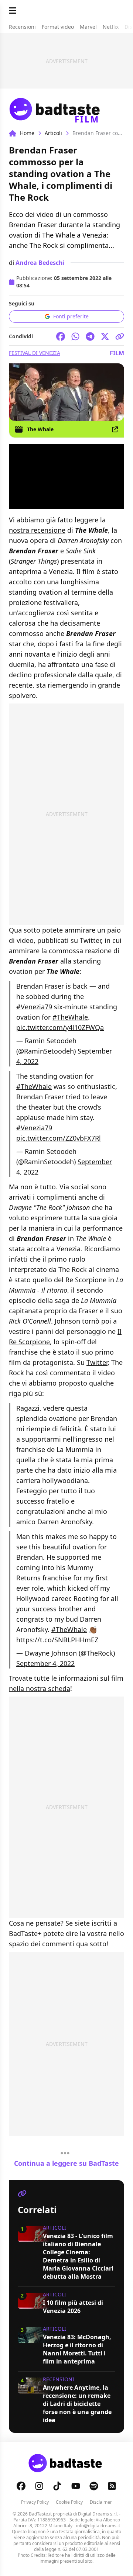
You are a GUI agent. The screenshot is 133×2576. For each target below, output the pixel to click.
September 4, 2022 (45, 1663)
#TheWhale (70, 1017)
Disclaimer (101, 2502)
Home (27, 133)
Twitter (97, 1362)
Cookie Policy (69, 2502)
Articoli (53, 133)
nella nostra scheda (40, 1688)
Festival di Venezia (35, 353)
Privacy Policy (35, 2502)
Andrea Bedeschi (40, 263)
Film (117, 353)
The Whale (40, 429)
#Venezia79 (34, 1007)
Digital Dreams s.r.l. (98, 2514)
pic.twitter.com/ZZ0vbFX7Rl (59, 1138)
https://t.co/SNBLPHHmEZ (57, 1640)
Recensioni (59, 2379)
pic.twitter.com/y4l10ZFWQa (60, 1027)
